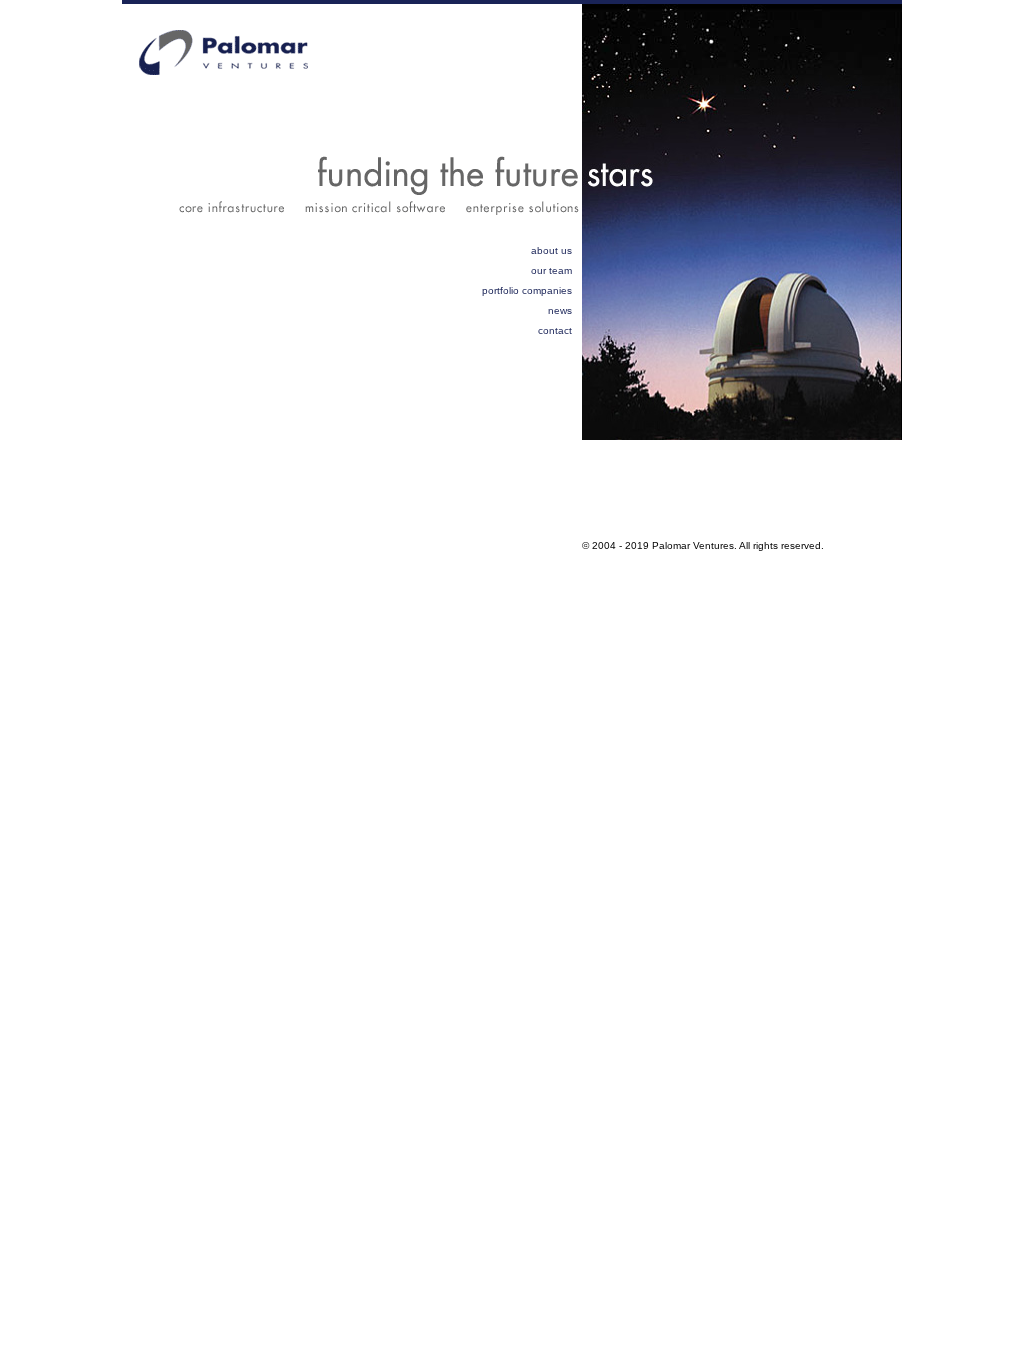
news (560, 310)
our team (551, 270)
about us (551, 250)
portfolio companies (527, 290)
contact (555, 330)
